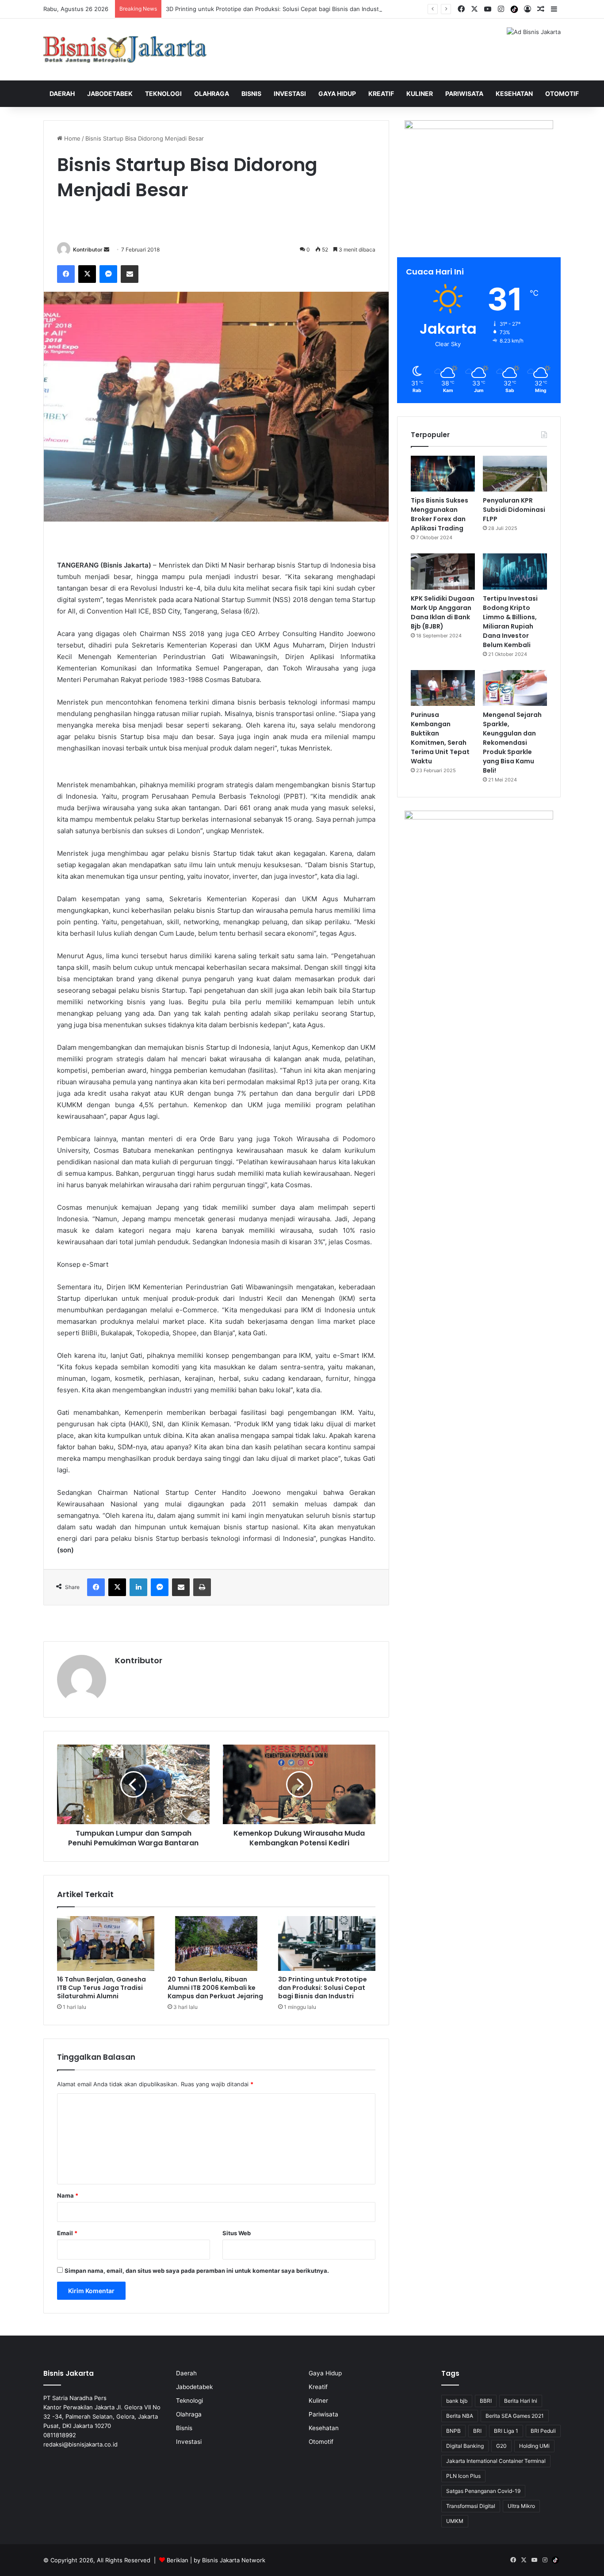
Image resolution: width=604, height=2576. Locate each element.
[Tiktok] (514, 9)
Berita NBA (460, 2416)
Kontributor (88, 250)
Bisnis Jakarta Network (234, 2560)
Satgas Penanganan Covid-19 (483, 2491)
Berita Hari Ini (521, 2401)
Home (71, 138)
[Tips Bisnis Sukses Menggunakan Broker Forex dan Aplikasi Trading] (443, 474)
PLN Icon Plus (463, 2476)
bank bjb (457, 2401)
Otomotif (562, 93)
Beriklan (178, 2560)
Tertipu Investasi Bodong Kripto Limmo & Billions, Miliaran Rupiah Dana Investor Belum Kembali (510, 622)
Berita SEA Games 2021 (515, 2416)
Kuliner (420, 93)
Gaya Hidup (337, 93)
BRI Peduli (543, 2431)
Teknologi (163, 93)
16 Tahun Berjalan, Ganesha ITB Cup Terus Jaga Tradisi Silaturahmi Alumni (101, 1988)
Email (67, 2233)
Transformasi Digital (471, 2506)
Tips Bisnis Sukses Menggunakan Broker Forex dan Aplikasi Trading (440, 514)
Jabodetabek (110, 93)
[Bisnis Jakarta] (125, 50)
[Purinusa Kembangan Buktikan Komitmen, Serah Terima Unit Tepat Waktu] (443, 688)
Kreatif (381, 93)
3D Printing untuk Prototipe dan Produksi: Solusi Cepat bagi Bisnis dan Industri (274, 9)
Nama (68, 2195)
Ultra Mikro (521, 2506)
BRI (477, 2431)
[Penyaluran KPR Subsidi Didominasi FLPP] (515, 474)
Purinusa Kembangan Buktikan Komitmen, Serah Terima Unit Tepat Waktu (440, 738)
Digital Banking (465, 2446)
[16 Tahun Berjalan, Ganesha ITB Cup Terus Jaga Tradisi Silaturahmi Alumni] (106, 1943)
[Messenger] (108, 274)
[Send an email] (107, 250)
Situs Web (237, 2233)
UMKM (455, 2521)
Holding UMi (534, 2446)
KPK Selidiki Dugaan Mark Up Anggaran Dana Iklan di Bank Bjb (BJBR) (443, 612)
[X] (87, 274)
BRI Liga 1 (506, 2431)
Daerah (62, 93)
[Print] (202, 1587)
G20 (501, 2446)
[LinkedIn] (138, 1587)
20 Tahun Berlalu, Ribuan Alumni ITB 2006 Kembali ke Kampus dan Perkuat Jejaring (215, 1988)
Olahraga (212, 93)
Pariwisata (464, 93)
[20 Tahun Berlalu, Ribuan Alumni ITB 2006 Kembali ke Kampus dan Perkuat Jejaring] (216, 1943)
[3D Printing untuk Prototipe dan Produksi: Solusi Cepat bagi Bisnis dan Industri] (327, 1943)
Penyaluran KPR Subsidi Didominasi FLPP (514, 510)
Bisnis (251, 93)
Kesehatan (514, 93)
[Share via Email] (130, 274)
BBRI (486, 2401)
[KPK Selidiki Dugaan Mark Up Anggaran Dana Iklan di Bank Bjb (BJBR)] (443, 572)
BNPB (453, 2431)
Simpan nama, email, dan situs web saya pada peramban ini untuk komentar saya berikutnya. (197, 2271)
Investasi (290, 93)
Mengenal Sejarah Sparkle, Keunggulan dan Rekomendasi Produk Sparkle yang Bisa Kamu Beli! (512, 743)
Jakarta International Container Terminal (496, 2461)
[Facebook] (66, 274)
